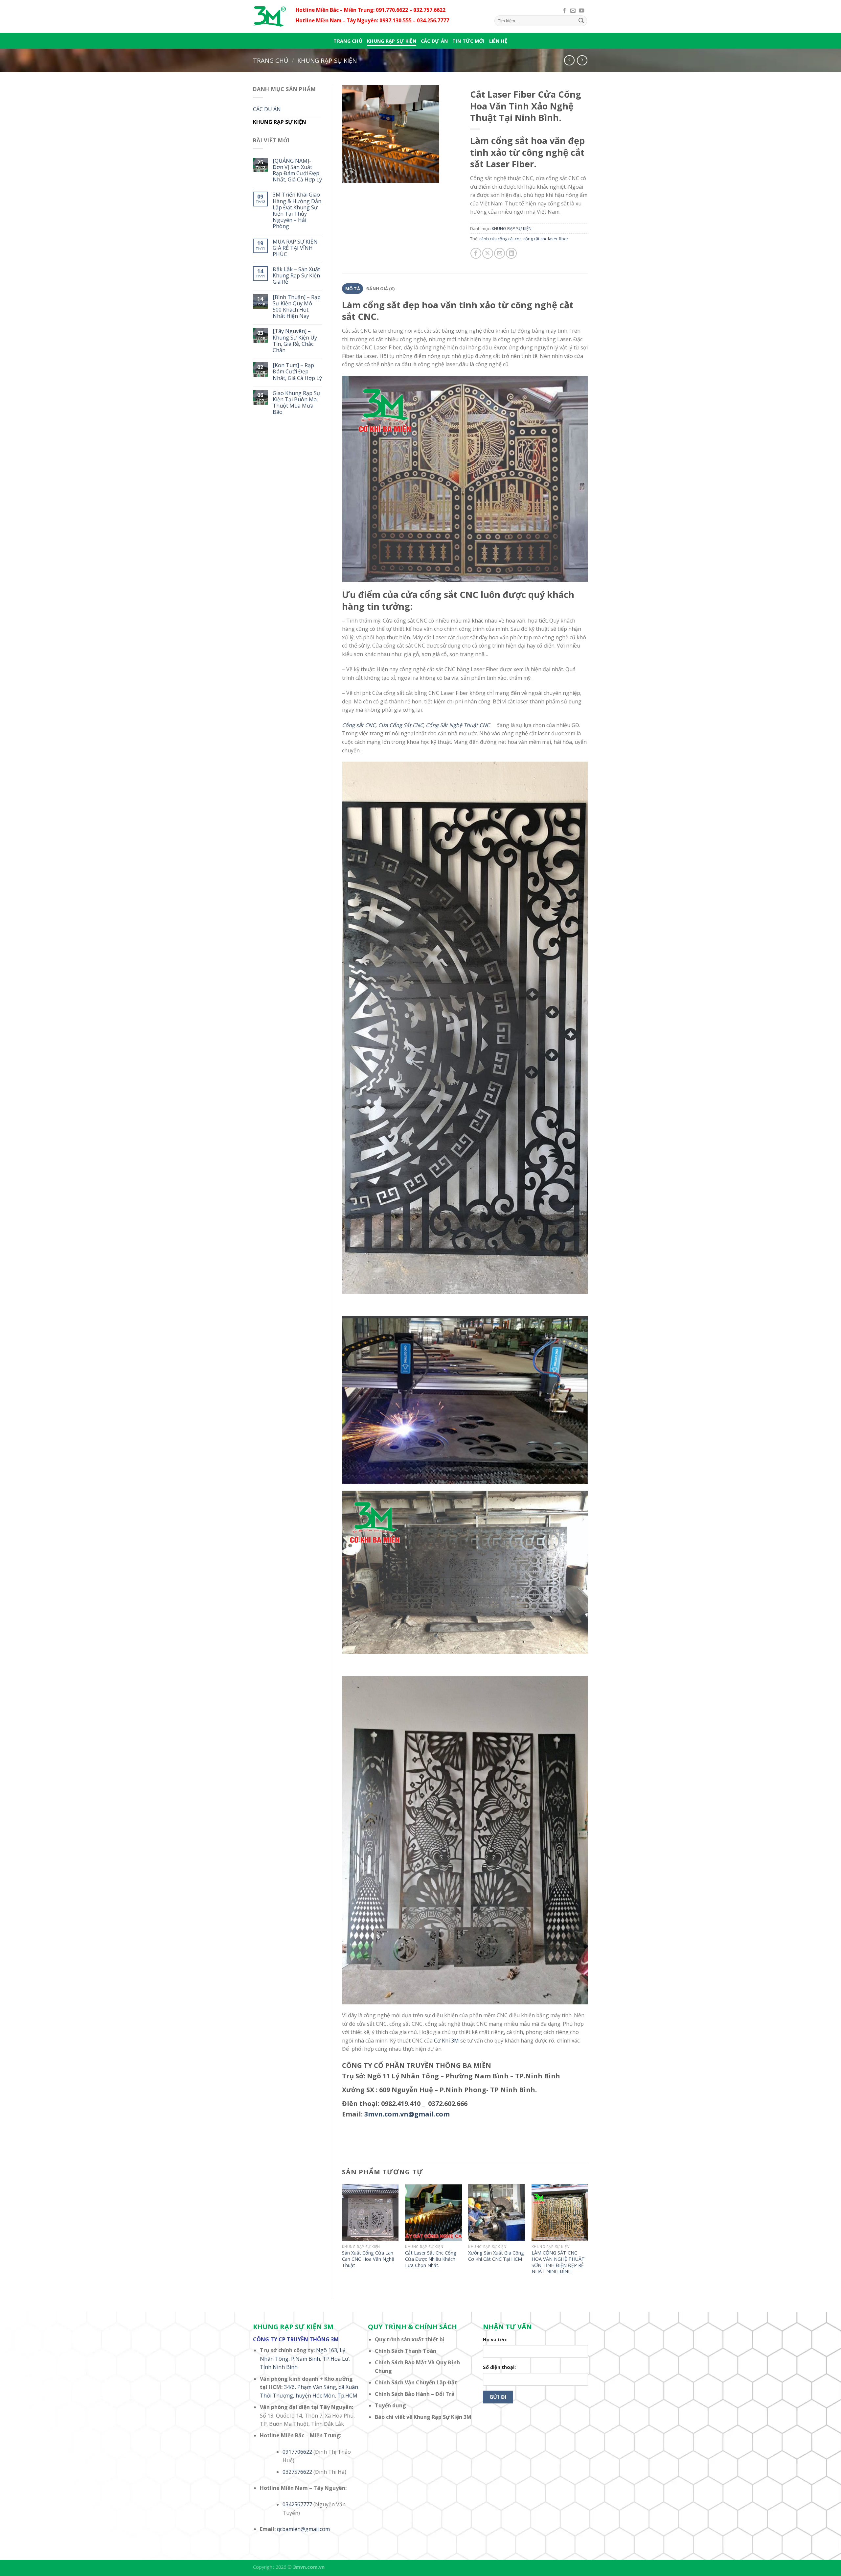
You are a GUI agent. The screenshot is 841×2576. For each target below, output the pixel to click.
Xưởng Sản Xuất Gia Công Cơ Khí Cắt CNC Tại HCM (496, 2256)
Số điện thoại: (499, 2367)
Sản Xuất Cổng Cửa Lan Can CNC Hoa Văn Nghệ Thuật (368, 2259)
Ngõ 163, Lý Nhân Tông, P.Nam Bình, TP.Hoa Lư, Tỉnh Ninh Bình (305, 2359)
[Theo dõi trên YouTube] (581, 11)
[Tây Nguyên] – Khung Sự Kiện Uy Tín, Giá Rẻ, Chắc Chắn (295, 341)
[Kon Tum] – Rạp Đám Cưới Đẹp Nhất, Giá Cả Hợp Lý (297, 372)
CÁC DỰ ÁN (434, 41)
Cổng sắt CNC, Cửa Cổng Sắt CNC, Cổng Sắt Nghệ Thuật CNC (419, 725)
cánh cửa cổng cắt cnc (500, 239)
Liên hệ (498, 41)
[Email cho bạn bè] (500, 253)
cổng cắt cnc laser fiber (546, 239)
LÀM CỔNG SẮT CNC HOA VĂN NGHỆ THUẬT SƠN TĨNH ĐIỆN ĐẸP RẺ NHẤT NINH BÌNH (558, 2262)
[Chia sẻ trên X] (488, 253)
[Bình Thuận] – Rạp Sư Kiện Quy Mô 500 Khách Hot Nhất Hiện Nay (297, 307)
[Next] (588, 2236)
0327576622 (297, 2472)
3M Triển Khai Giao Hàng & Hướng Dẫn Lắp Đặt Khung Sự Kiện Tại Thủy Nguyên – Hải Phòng (297, 211)
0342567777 (297, 2504)
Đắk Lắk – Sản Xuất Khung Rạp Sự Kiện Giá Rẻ (296, 276)
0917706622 (297, 2452)
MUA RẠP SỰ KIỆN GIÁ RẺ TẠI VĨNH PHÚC (295, 248)
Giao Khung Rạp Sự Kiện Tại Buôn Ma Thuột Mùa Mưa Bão (296, 403)
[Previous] (342, 2236)
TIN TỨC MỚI (468, 41)
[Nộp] (581, 21)
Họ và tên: (495, 2340)
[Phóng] (351, 175)
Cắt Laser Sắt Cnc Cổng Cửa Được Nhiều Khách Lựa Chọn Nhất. (431, 2259)
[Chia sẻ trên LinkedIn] (511, 253)
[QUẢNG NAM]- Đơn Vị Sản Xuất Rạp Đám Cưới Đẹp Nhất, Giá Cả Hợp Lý (297, 170)
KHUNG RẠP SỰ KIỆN (392, 41)
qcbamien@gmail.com (303, 2529)
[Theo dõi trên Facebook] (564, 11)
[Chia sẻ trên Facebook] (476, 253)
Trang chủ (348, 41)
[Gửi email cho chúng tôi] (573, 11)
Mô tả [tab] (353, 289)
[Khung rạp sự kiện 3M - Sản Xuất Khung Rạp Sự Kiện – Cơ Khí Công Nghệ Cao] (269, 16)
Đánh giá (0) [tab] (380, 289)
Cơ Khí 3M (446, 2041)
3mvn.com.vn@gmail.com (407, 2114)
